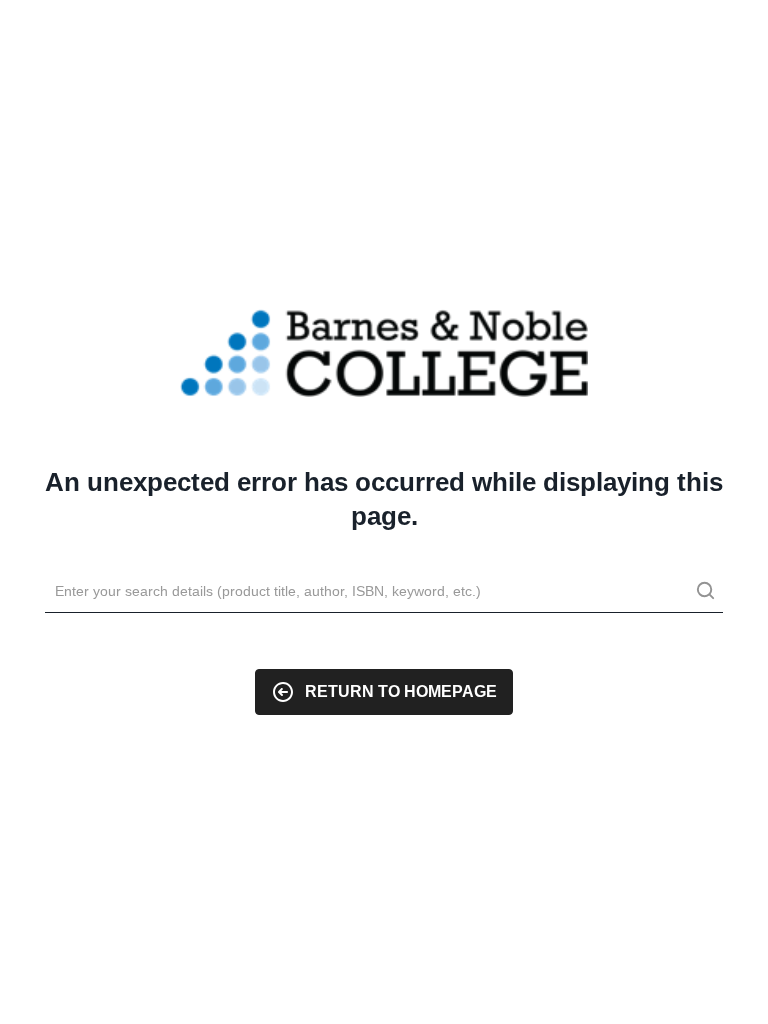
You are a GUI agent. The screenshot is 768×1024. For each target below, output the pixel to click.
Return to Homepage (401, 691)
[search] (705, 592)
